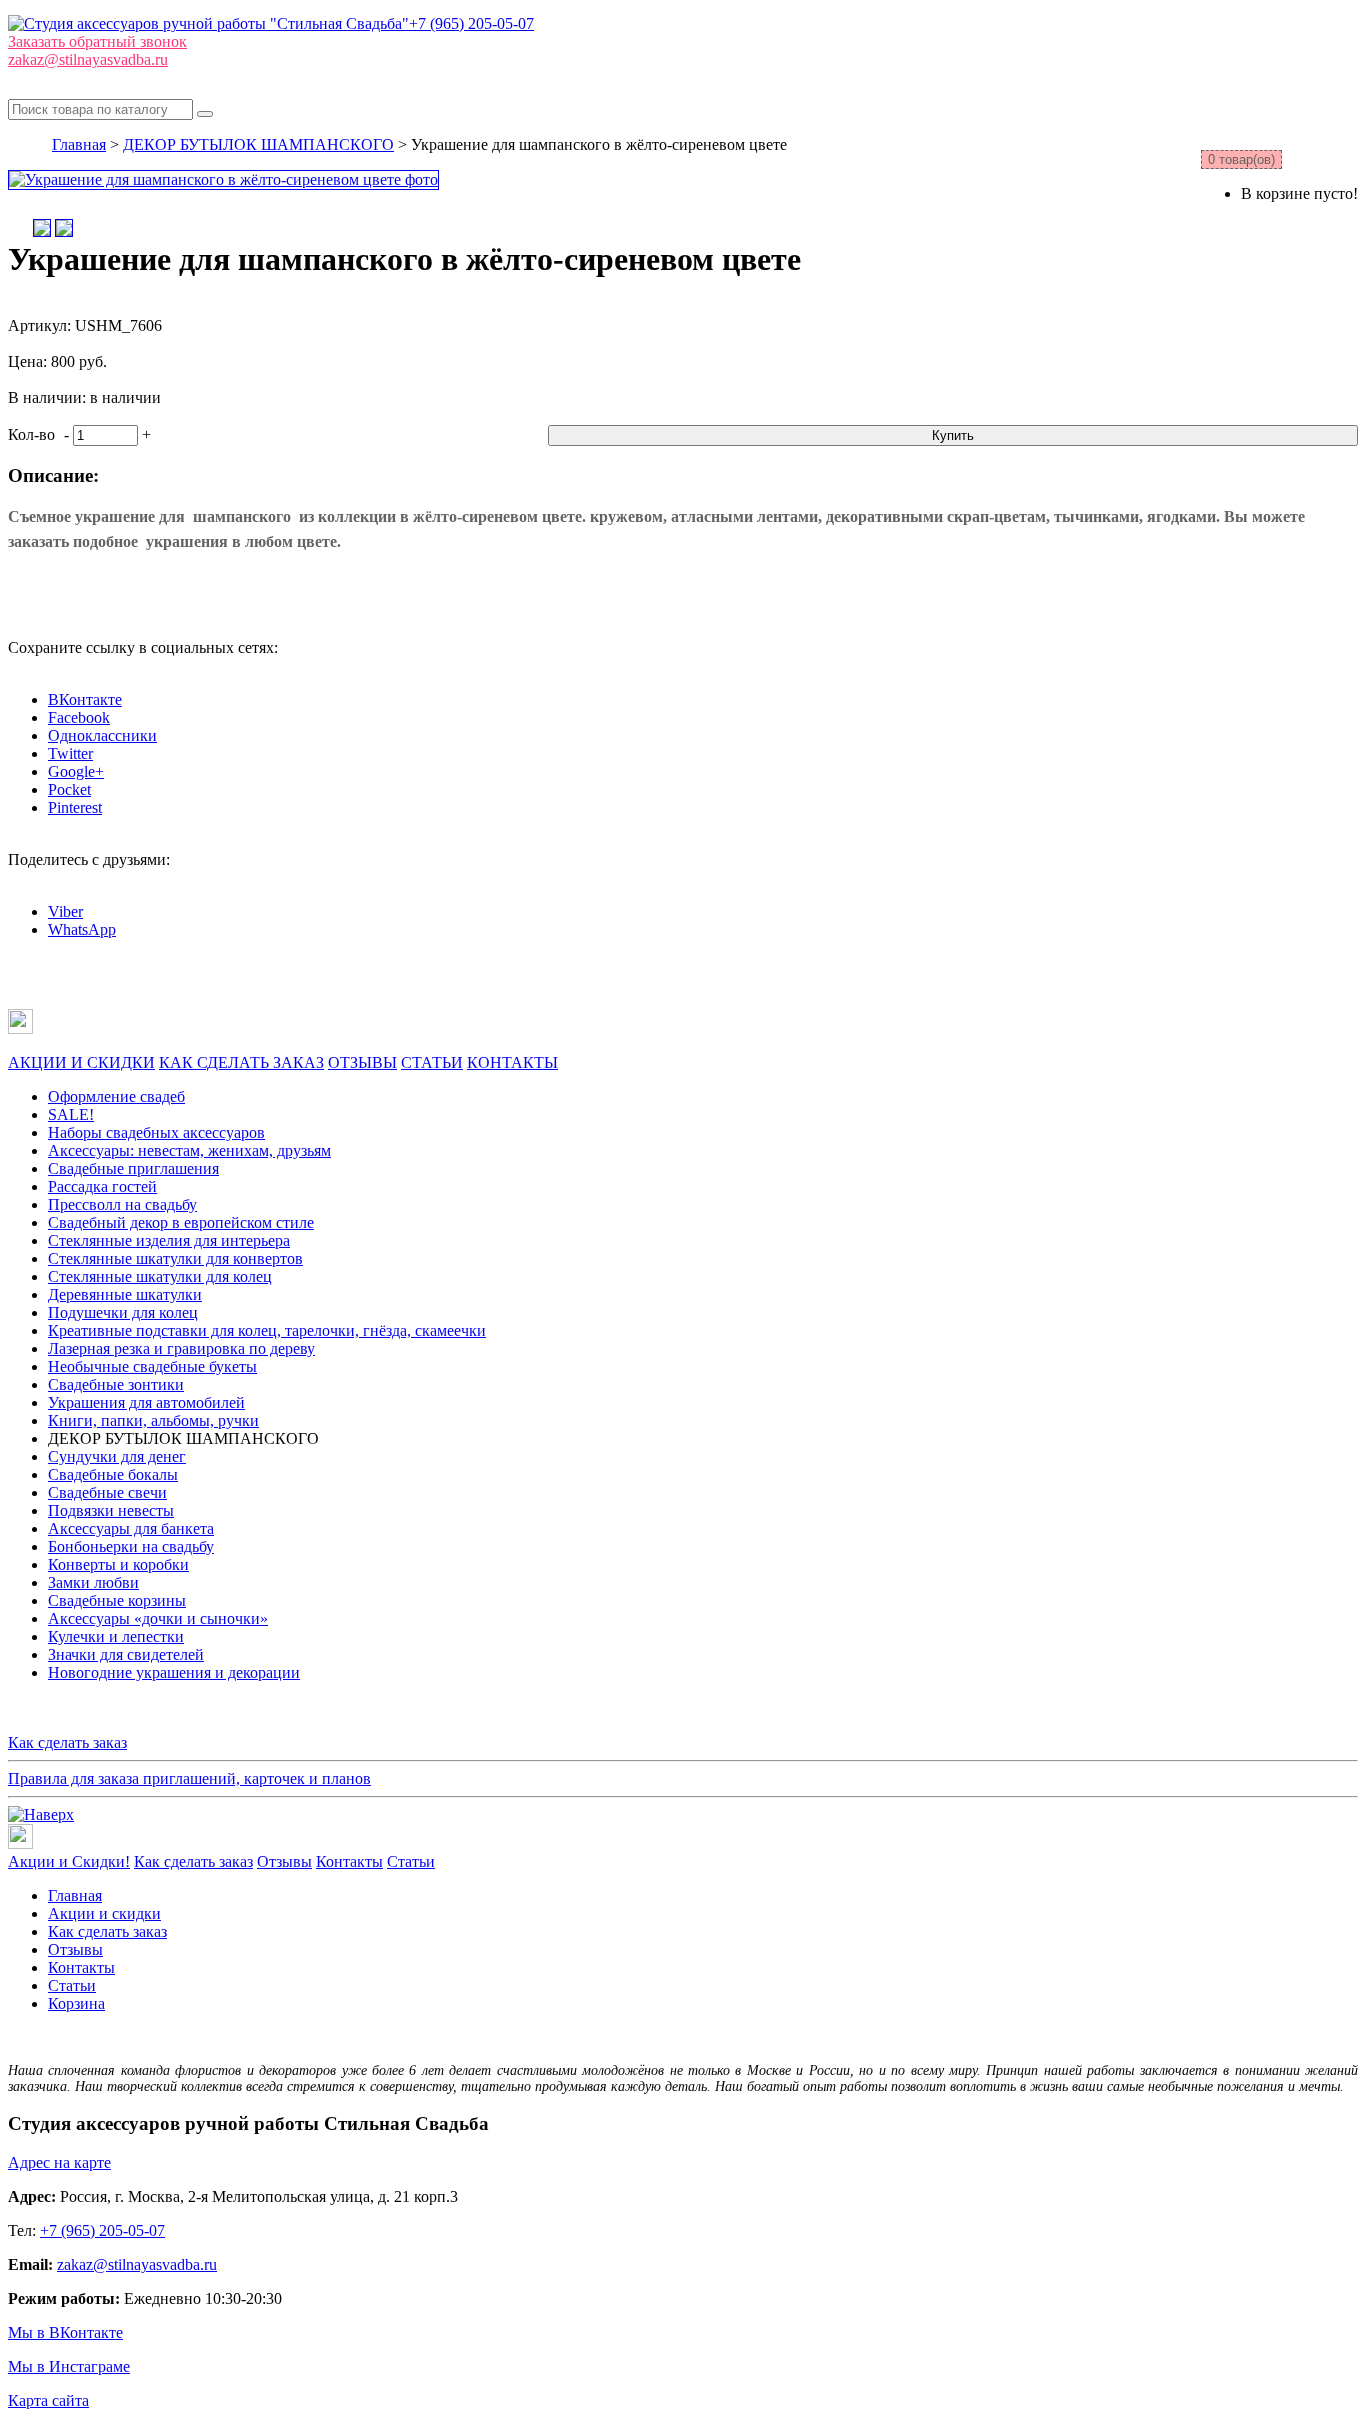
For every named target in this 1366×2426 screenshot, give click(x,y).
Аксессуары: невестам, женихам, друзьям (189, 1150)
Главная (79, 144)
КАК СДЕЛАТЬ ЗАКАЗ (241, 1062)
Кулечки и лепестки (116, 1636)
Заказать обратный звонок (97, 41)
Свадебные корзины (117, 1600)
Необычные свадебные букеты (152, 1366)
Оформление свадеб (116, 1096)
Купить (953, 435)
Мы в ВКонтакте (65, 2332)
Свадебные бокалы (113, 1474)
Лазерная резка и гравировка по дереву (181, 1348)
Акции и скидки (104, 1913)
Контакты (349, 1861)
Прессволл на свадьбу (122, 1204)
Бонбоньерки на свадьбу (131, 1546)
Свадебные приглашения (133, 1168)
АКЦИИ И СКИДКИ (81, 1062)
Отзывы (284, 1861)
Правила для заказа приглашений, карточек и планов (189, 1778)
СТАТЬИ (432, 1062)
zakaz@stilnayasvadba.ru (88, 59)
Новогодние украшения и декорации (174, 1672)
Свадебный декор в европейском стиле (181, 1222)
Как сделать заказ (67, 1742)
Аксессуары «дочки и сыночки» (158, 1618)
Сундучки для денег (117, 1456)
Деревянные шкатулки (125, 1294)
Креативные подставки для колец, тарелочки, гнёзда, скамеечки (267, 1330)
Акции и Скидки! (69, 1861)
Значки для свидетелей (126, 1654)
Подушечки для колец (123, 1312)
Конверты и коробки (118, 1564)
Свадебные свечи (107, 1492)
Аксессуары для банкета (131, 1528)
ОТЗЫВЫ (362, 1062)
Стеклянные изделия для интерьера (169, 1240)
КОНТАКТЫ (512, 1062)
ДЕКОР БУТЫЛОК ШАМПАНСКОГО (258, 144)
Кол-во (31, 434)
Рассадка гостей (102, 1186)
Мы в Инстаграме (69, 2366)
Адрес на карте (59, 2162)
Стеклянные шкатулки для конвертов (175, 1258)
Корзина (76, 2003)
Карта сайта (48, 2400)
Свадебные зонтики (116, 1384)
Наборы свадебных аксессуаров (156, 1132)
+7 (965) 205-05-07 (471, 23)
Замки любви (93, 1582)
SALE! (71, 1114)
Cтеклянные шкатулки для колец (160, 1276)
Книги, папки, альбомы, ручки (153, 1420)
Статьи (411, 1861)
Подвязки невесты (111, 1510)
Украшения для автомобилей (146, 1402)
